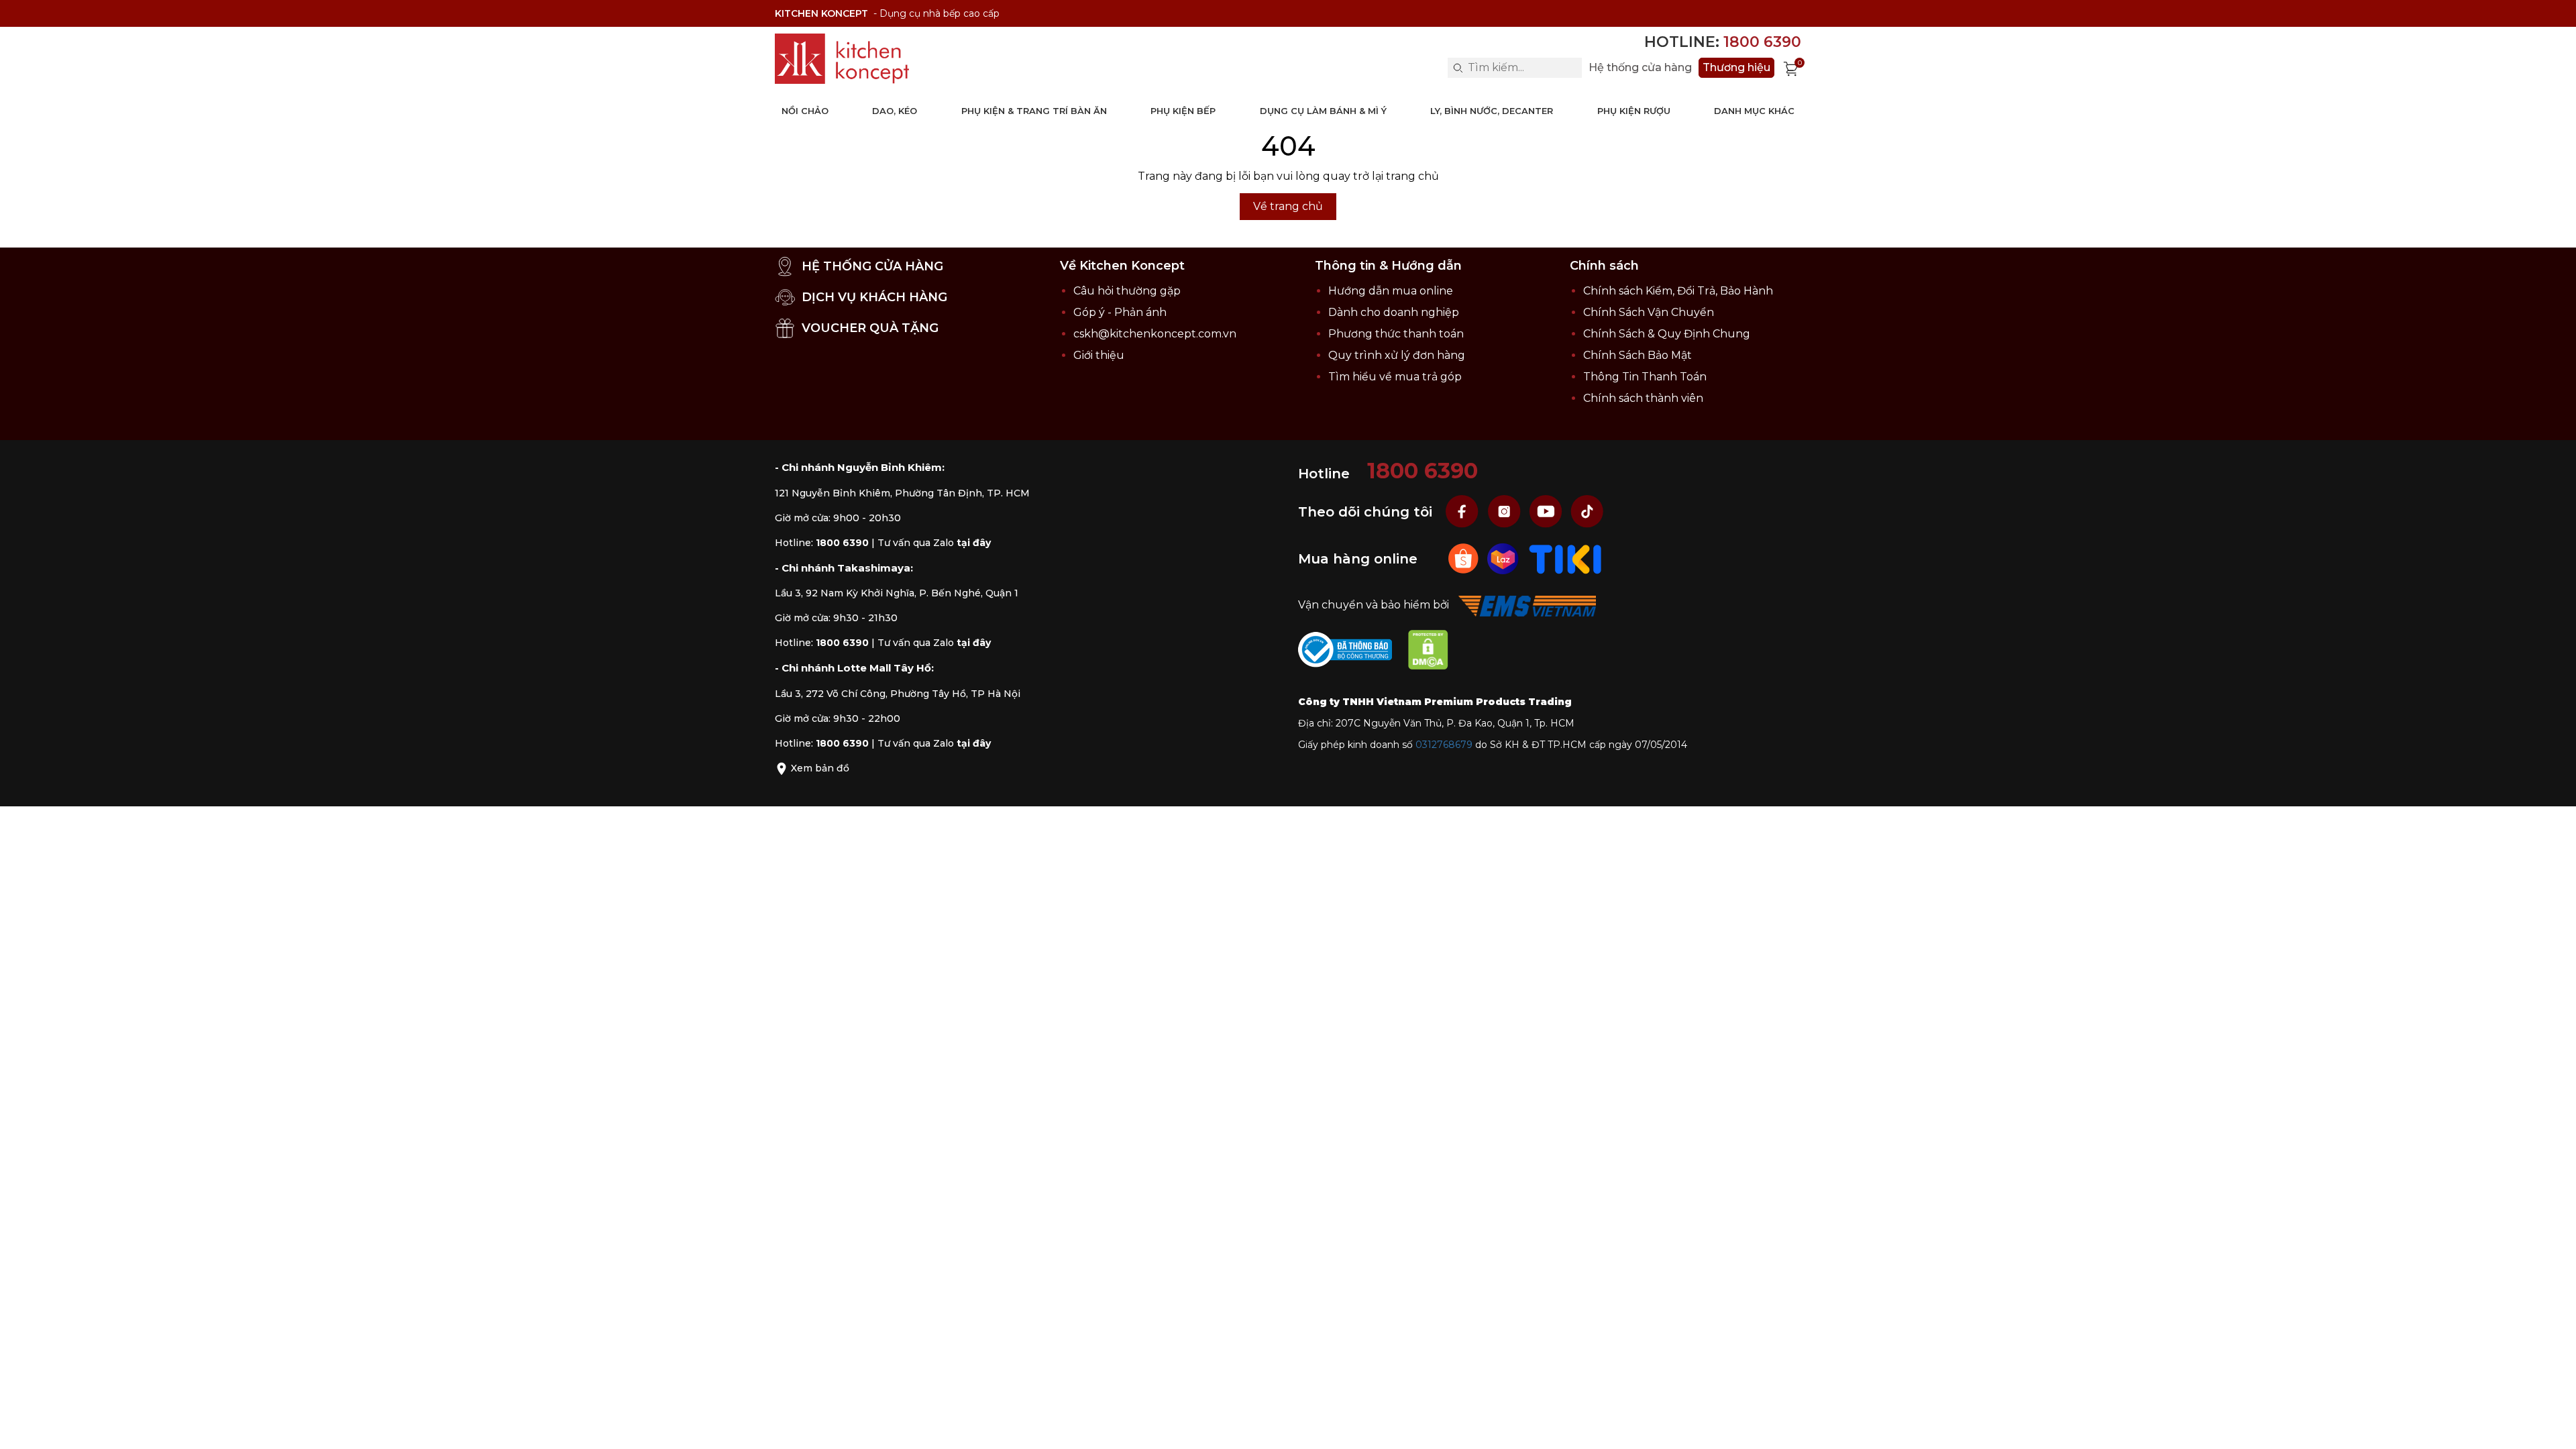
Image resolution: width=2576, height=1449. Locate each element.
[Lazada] (1504, 558)
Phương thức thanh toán (1396, 334)
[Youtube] (1547, 512)
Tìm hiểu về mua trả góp (1395, 377)
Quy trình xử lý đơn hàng (1397, 355)
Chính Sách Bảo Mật (1638, 355)
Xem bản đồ (819, 768)
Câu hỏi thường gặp (1127, 291)
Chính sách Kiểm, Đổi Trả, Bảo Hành (1678, 291)
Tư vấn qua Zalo (934, 543)
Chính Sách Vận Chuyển (1649, 312)
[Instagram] (1505, 512)
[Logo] (842, 59)
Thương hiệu (1736, 67)
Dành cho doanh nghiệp (1394, 312)
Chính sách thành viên (1643, 398)
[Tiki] (1565, 558)
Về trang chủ (1288, 206)
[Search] (1458, 68)
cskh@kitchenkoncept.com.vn (1155, 334)
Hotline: (1723, 42)
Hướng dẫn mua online (1391, 291)
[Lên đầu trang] (2553, 1426)
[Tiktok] (1587, 512)
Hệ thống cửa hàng (1640, 68)
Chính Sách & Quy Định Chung (1667, 334)
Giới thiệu (1099, 355)
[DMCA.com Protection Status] (1435, 652)
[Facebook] (1464, 512)
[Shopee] (1465, 558)
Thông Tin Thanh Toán (1645, 377)
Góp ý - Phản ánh (1120, 312)
